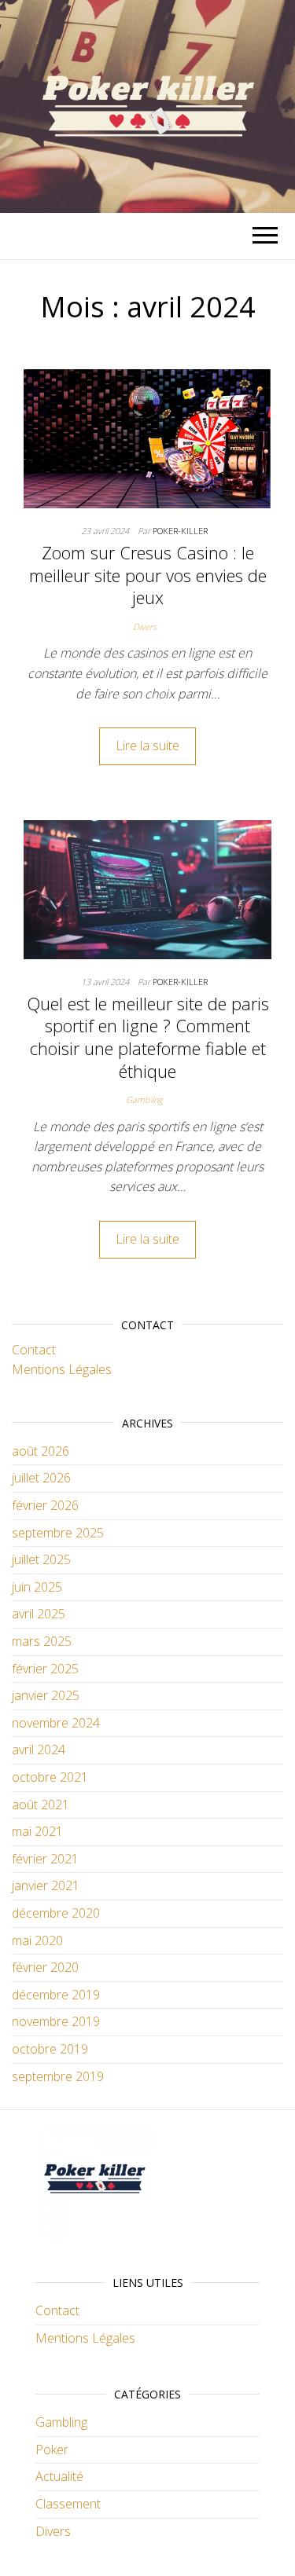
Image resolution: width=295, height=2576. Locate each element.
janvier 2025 (46, 1695)
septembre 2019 (58, 2076)
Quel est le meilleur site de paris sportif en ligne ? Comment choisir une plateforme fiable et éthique (148, 1037)
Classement (68, 2504)
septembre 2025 (58, 1533)
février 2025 (45, 1669)
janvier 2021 (46, 1885)
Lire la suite (147, 746)
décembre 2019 (56, 1995)
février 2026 (45, 1505)
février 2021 (45, 1859)
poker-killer (180, 531)
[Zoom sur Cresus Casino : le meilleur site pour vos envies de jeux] (147, 438)
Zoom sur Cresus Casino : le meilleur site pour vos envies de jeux (148, 575)
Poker (52, 2450)
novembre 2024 (56, 1723)
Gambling (144, 1099)
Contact (34, 1350)
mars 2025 (42, 1641)
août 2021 (41, 1805)
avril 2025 (39, 1614)
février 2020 (45, 1967)
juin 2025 (37, 1587)
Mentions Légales (62, 1369)
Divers (145, 627)
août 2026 (41, 1451)
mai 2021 (37, 1831)
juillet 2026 (41, 1478)
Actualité (59, 2476)
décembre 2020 (56, 1913)
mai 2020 (37, 1940)
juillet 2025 (41, 1559)
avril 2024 (39, 1750)
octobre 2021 (50, 1777)
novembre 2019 (56, 2021)
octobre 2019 (50, 2049)
